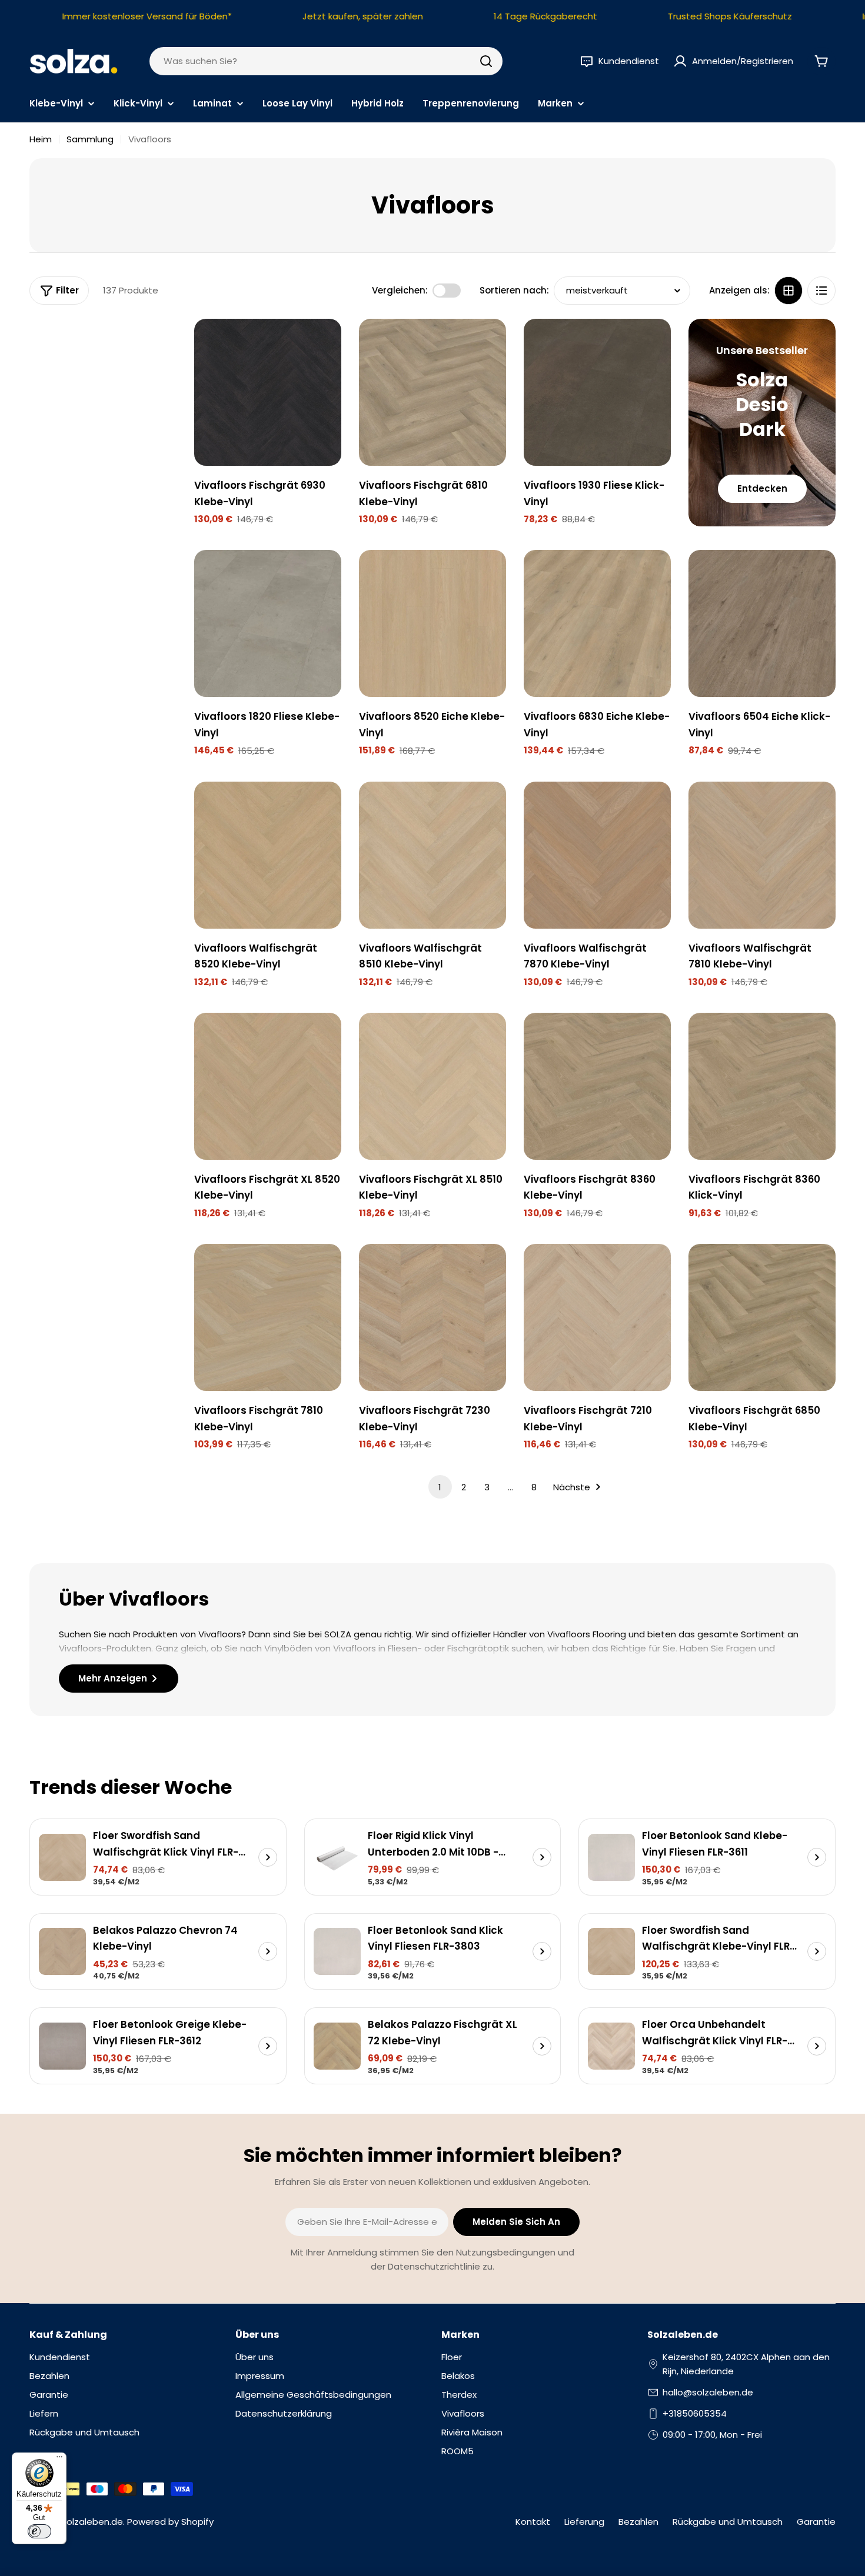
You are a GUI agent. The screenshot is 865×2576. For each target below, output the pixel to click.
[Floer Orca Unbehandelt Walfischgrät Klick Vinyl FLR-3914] (611, 2046)
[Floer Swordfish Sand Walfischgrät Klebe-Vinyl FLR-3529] (611, 1951)
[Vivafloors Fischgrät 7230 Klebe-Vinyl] (432, 1317)
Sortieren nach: (514, 290)
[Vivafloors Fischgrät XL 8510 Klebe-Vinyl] (432, 1086)
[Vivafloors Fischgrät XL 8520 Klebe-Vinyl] (268, 1086)
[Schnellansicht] (324, 345)
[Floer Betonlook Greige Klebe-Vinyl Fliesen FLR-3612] (62, 2046)
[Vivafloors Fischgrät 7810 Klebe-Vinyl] (268, 1317)
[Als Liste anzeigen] (821, 291)
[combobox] (326, 61)
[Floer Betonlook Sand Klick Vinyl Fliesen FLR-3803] (337, 1951)
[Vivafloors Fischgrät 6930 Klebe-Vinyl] (268, 392)
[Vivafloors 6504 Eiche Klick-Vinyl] (762, 623)
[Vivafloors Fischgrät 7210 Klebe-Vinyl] (597, 1317)
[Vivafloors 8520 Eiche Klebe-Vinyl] (432, 623)
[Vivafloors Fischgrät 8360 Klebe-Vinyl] (597, 1086)
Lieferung (584, 2522)
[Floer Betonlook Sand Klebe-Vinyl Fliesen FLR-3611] (611, 1857)
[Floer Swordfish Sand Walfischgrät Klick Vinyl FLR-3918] (62, 1857)
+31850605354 (695, 2413)
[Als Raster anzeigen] (789, 291)
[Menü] (59, 2460)
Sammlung (90, 139)
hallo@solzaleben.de (708, 2392)
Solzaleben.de (92, 2522)
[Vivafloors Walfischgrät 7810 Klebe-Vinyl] (762, 855)
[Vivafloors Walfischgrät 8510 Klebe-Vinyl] (432, 855)
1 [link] (440, 1487)
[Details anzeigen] (268, 1857)
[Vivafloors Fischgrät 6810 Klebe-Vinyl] (432, 392)
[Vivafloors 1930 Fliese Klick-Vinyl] (597, 392)
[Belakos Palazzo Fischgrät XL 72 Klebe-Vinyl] (337, 2046)
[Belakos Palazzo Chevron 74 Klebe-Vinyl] (62, 1951)
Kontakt (533, 2522)
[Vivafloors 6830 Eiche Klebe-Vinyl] (597, 623)
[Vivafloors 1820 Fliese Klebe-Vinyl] (268, 623)
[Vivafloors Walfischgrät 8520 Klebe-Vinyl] (268, 855)
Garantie (816, 2522)
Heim (41, 139)
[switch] (39, 2531)
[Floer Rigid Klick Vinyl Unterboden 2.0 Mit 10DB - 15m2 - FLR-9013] (337, 1857)
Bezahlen (638, 2522)
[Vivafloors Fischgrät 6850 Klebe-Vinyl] (762, 1317)
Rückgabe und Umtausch (728, 2522)
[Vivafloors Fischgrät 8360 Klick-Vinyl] (762, 1086)
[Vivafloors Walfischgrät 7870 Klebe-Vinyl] (597, 855)
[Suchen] (486, 61)
